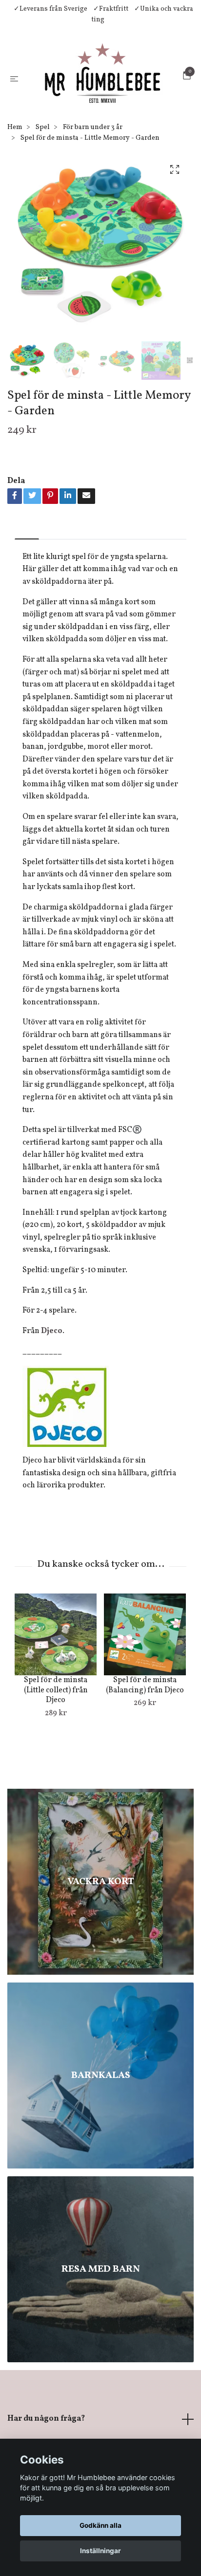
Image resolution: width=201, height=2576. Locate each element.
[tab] (27, 567)
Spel (43, 164)
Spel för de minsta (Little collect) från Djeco (56, 1727)
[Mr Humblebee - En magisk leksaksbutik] (111, 90)
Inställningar (100, 2551)
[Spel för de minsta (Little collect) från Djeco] (56, 1671)
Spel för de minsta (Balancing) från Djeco (145, 1722)
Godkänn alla (100, 2525)
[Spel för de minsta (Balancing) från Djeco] (145, 1671)
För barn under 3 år (93, 164)
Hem (15, 164)
